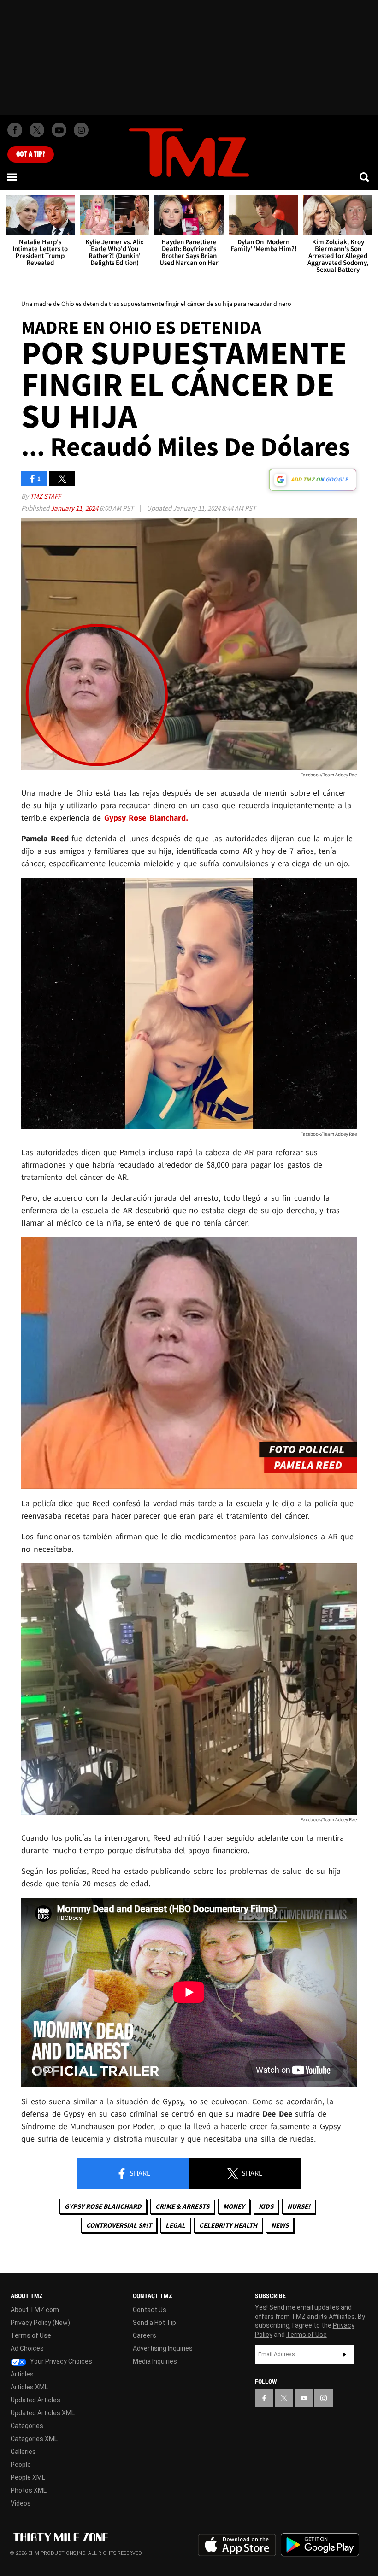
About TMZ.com (35, 2310)
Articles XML (29, 2387)
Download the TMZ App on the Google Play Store (320, 2545)
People (21, 2465)
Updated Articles (35, 2400)
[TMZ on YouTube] (304, 2398)
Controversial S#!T (119, 2225)
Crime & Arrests (182, 2206)
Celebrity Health (228, 2225)
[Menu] (13, 177)
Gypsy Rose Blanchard (103, 2206)
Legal (175, 2225)
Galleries (23, 2452)
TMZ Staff (45, 496)
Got (31, 154)
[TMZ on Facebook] (15, 130)
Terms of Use (31, 2335)
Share (139, 2173)
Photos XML (29, 2490)
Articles (22, 2374)
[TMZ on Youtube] (59, 130)
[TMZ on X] (37, 130)
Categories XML (34, 2439)
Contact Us (150, 2310)
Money (234, 2206)
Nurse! (299, 2206)
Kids (266, 2206)
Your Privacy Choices (60, 2361)
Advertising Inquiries (163, 2348)
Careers (145, 2335)
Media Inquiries (155, 2361)
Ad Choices (27, 2348)
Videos (21, 2503)
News (280, 2225)
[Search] (365, 177)
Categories (27, 2426)
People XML (28, 2477)
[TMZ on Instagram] (81, 130)
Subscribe (344, 2354)
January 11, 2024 (75, 508)
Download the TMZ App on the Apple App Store (237, 2545)
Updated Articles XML (43, 2413)
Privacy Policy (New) (40, 2323)
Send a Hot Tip (154, 2323)
